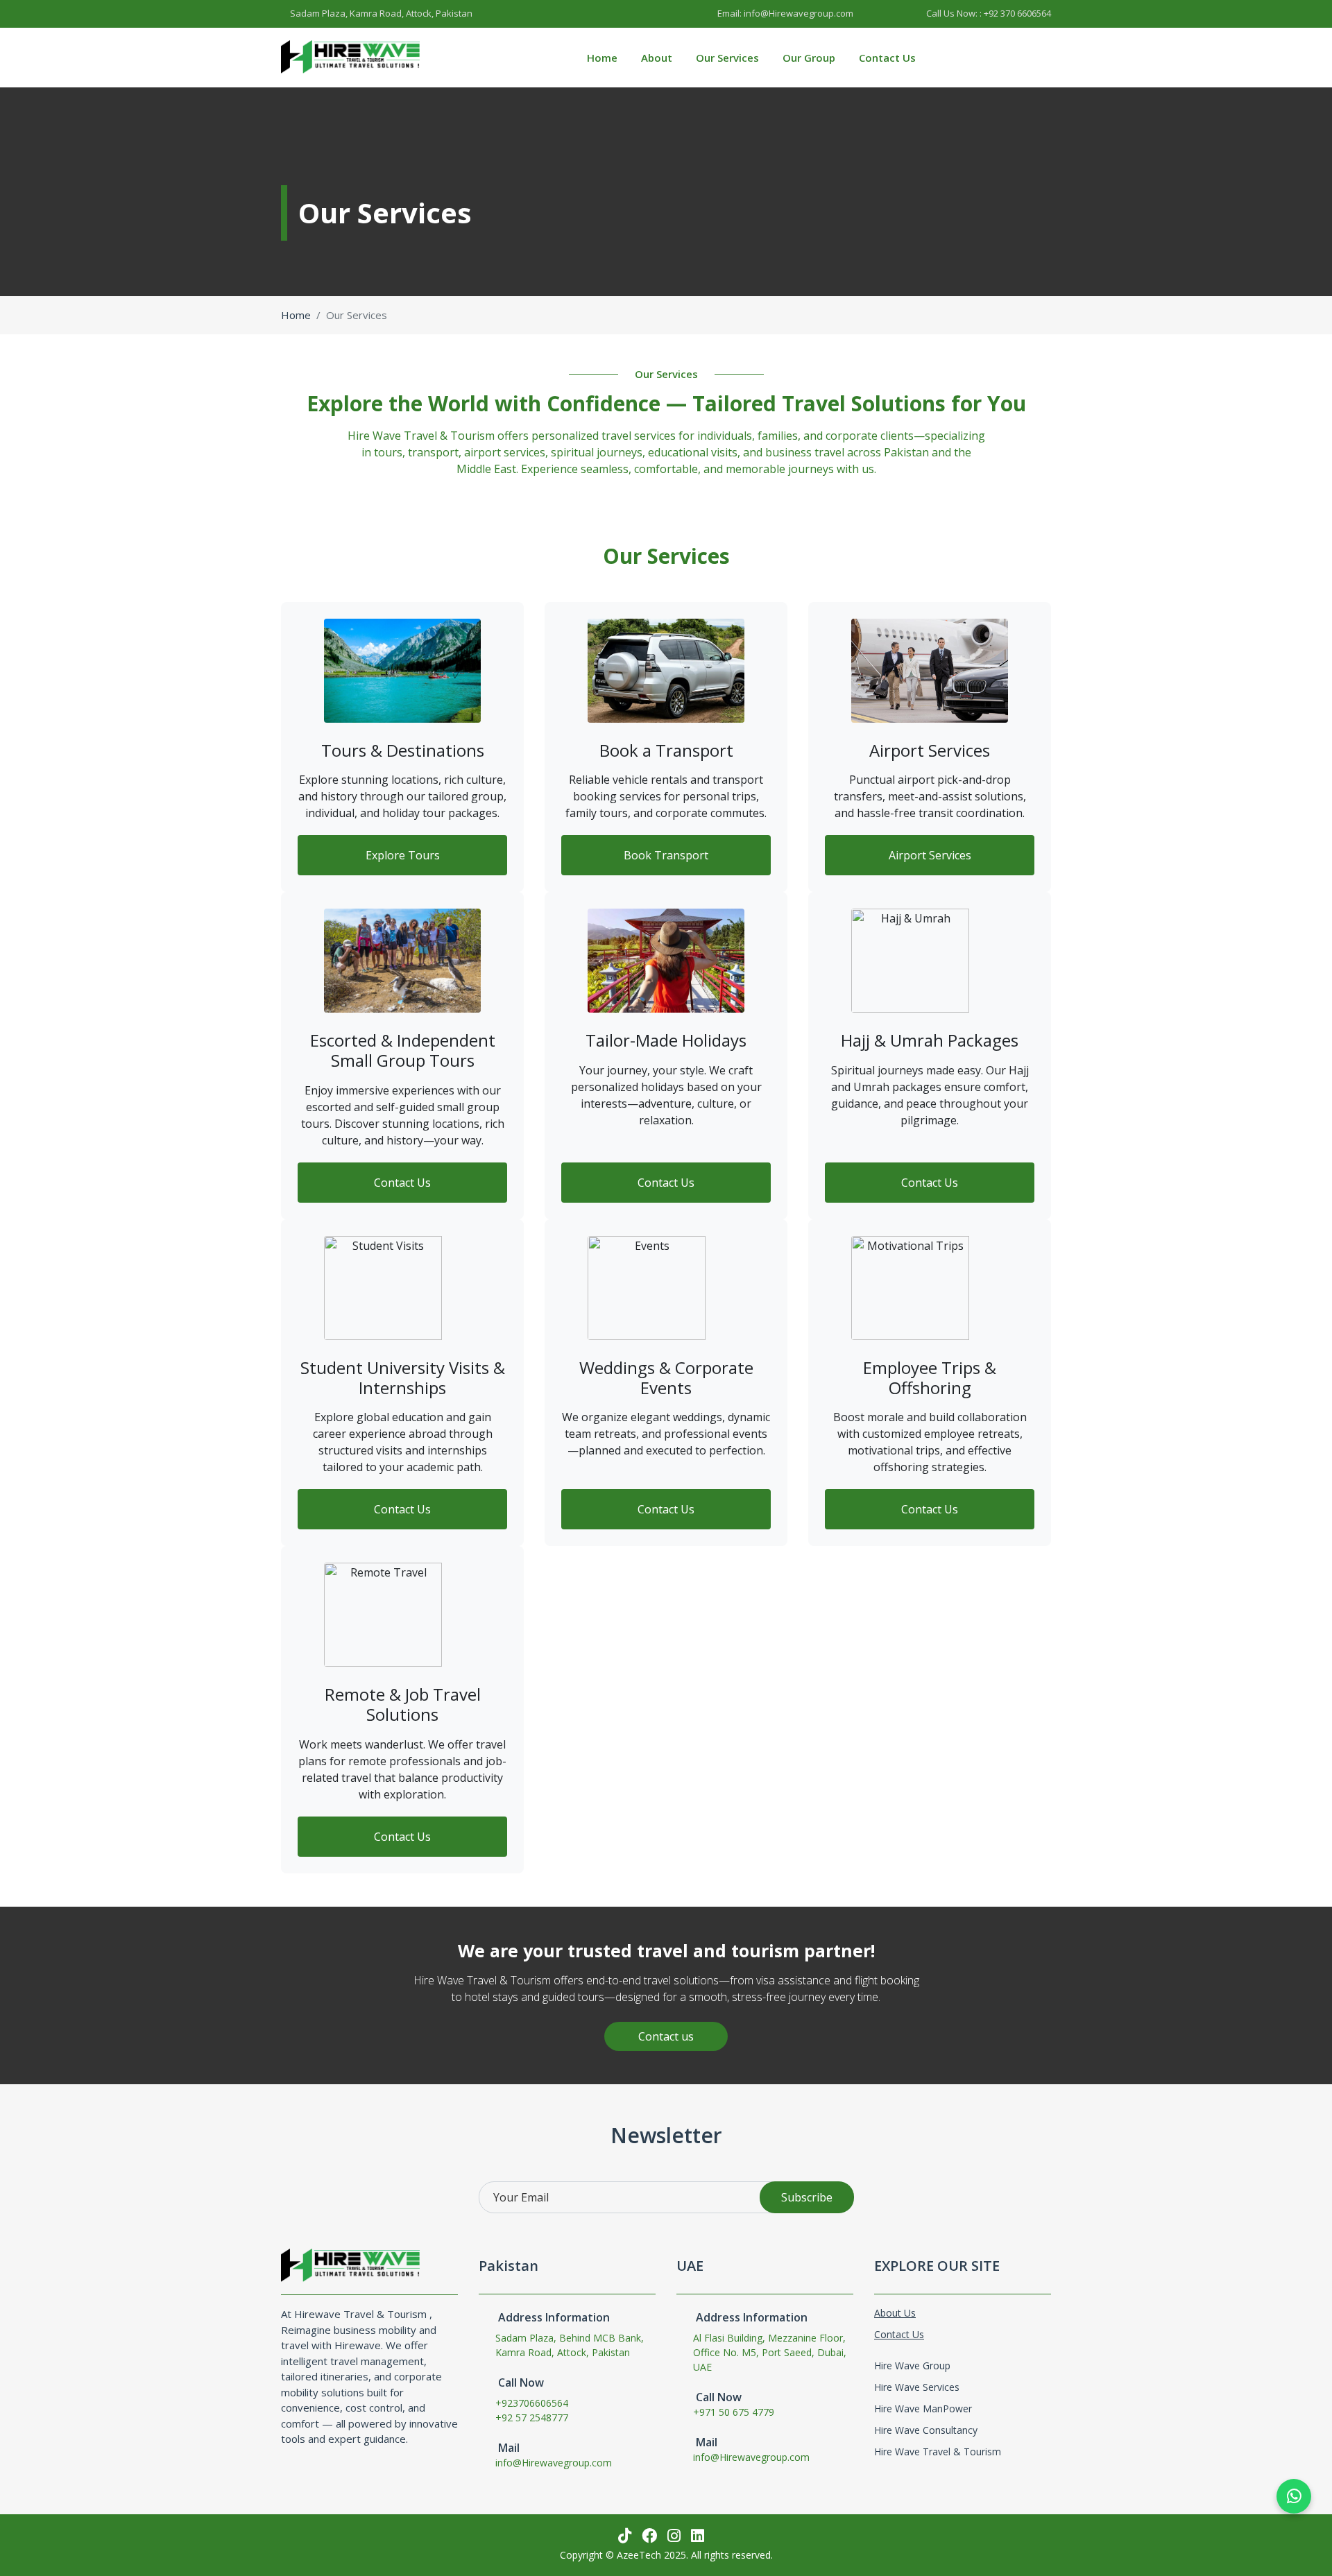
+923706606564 (532, 2403)
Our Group (809, 58)
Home (602, 58)
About (657, 58)
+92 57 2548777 (532, 2418)
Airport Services (930, 855)
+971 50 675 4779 (734, 2412)
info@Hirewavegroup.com (554, 2463)
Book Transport (666, 855)
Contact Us (887, 58)
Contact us (666, 2036)
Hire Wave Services (917, 2387)
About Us (895, 2313)
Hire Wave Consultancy (926, 2430)
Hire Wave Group (912, 2365)
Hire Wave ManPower (923, 2408)
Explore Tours (403, 855)
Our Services (727, 58)
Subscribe (807, 2197)
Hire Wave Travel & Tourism (938, 2452)
